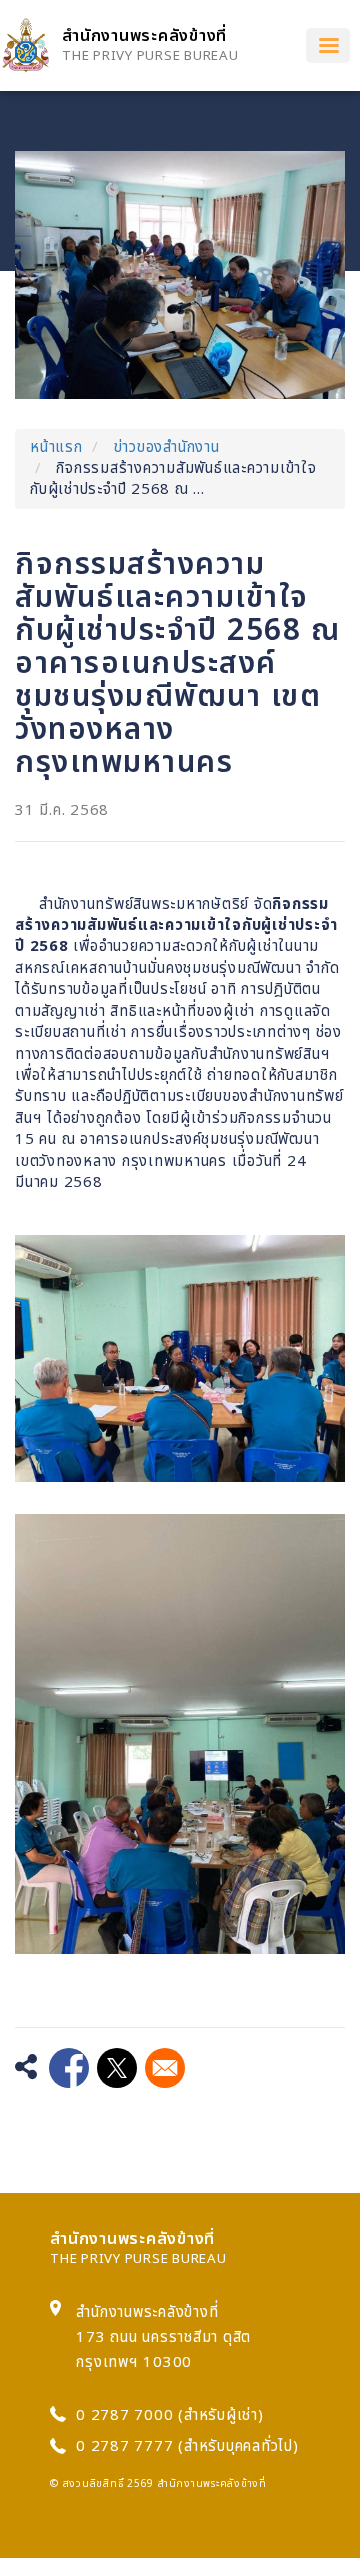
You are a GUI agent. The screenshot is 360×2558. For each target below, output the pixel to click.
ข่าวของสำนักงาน (167, 447)
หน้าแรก (56, 447)
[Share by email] (165, 2068)
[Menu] (328, 45)
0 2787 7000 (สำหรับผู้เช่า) (170, 2415)
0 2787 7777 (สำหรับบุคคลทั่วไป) (187, 2446)
